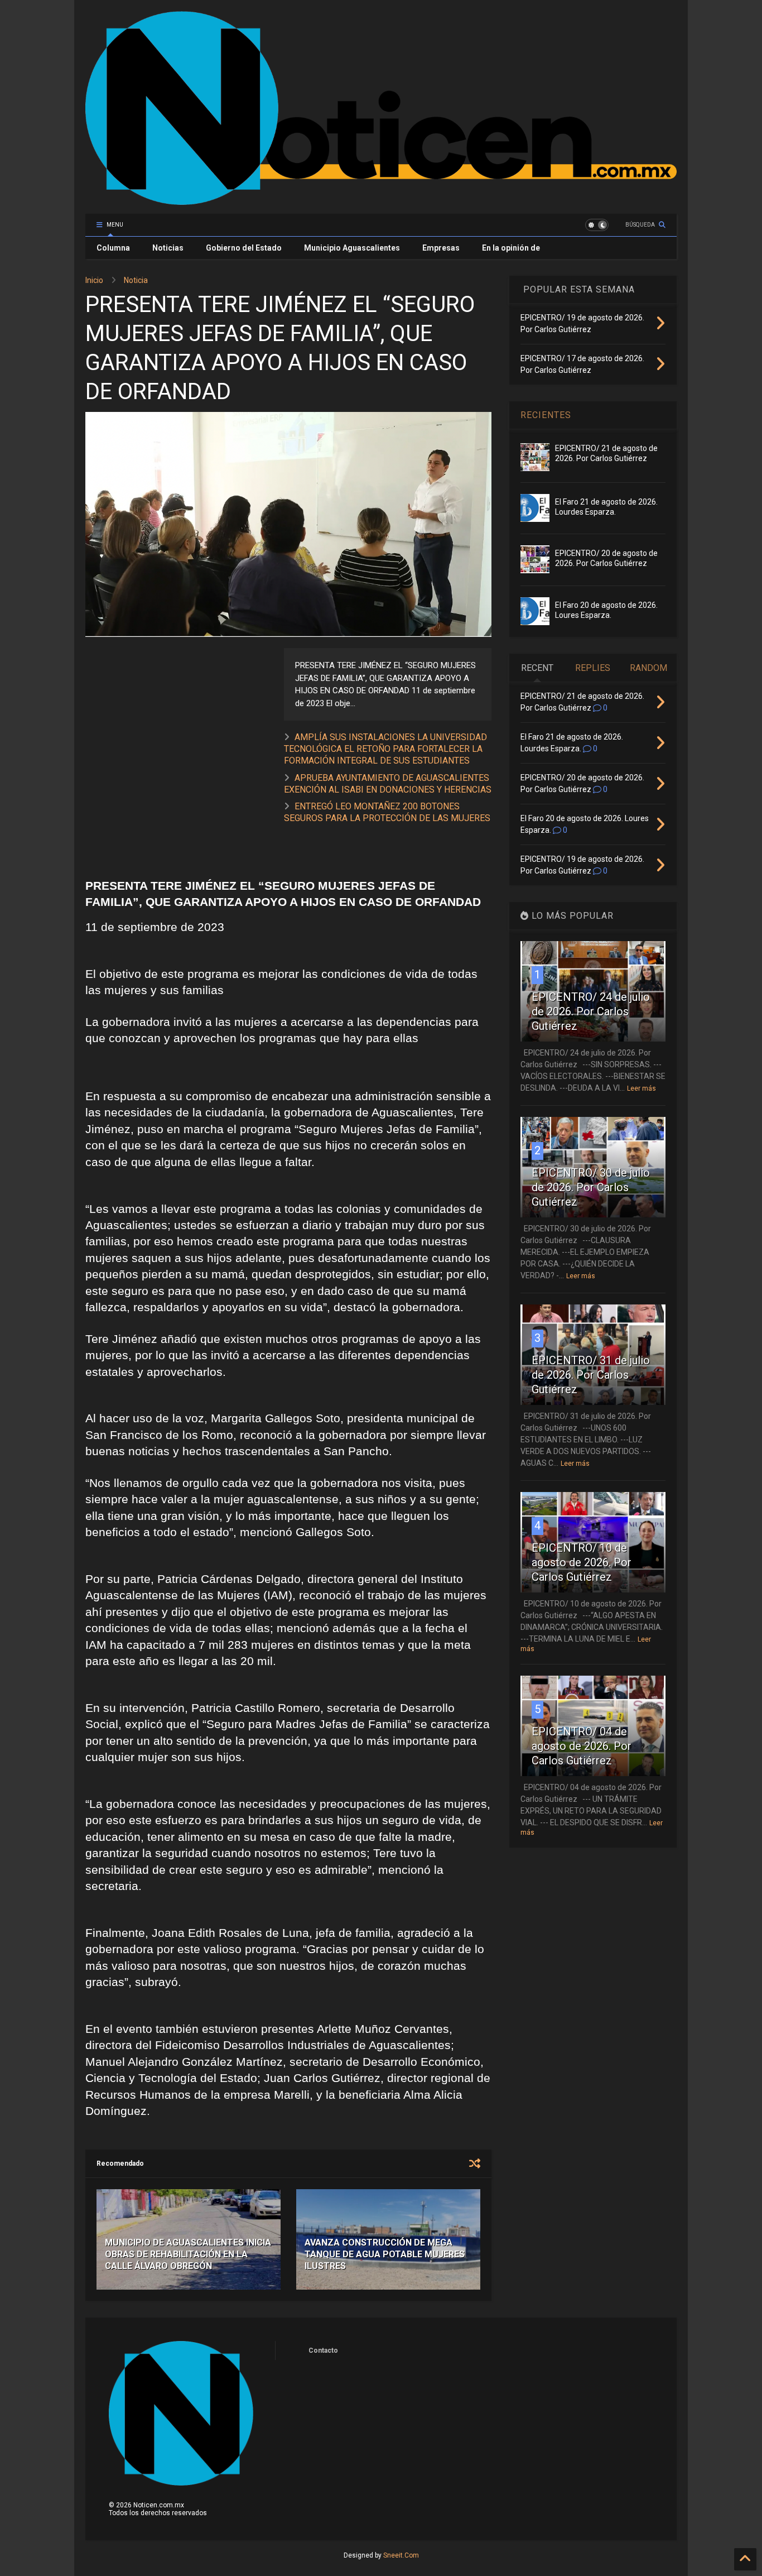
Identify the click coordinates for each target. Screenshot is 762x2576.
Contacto (323, 2350)
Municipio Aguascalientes (352, 248)
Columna (113, 248)
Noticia (136, 280)
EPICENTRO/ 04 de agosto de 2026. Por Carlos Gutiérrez (582, 1746)
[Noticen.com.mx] (381, 200)
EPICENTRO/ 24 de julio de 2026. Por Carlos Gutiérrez (591, 1011)
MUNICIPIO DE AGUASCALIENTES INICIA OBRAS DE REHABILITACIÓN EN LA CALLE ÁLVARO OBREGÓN (188, 2254)
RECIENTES (546, 415)
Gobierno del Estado (244, 248)
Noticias (168, 248)
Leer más (642, 1088)
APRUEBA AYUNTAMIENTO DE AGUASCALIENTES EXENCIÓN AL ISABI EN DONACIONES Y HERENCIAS (388, 784)
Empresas (441, 248)
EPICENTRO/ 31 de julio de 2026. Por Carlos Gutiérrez (591, 1375)
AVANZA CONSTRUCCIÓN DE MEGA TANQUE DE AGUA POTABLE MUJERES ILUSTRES (385, 2254)
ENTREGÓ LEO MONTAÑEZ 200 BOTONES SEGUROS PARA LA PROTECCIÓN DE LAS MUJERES (387, 812)
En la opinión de (511, 248)
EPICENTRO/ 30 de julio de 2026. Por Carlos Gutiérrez (591, 1187)
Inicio (94, 280)
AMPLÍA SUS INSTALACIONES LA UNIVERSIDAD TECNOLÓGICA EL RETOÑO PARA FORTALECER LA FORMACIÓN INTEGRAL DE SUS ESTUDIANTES (385, 749)
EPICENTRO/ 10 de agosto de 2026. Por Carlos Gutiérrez (582, 1562)
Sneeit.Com (401, 2555)
